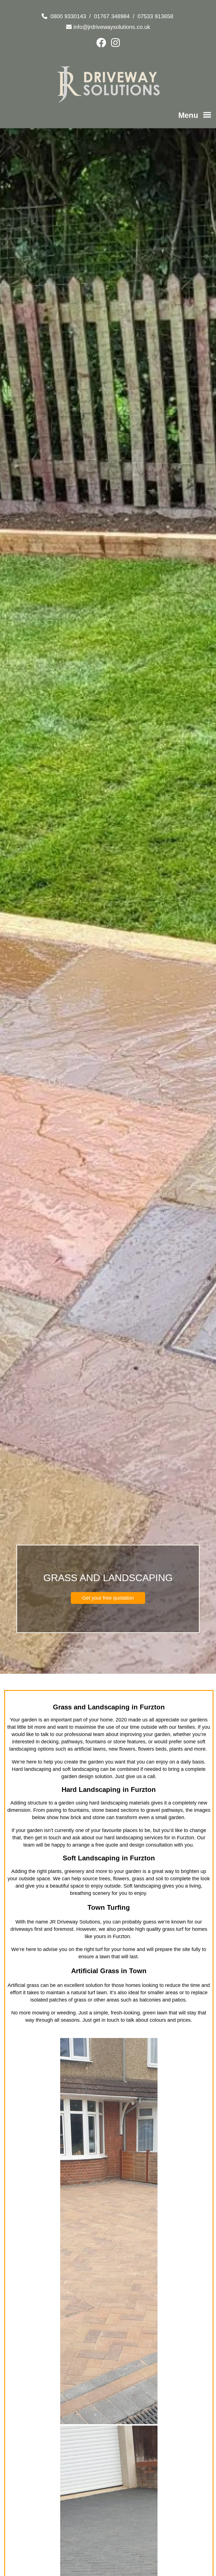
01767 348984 (112, 16)
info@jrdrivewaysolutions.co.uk (112, 27)
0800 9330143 (68, 16)
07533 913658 (155, 16)
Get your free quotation (108, 1598)
